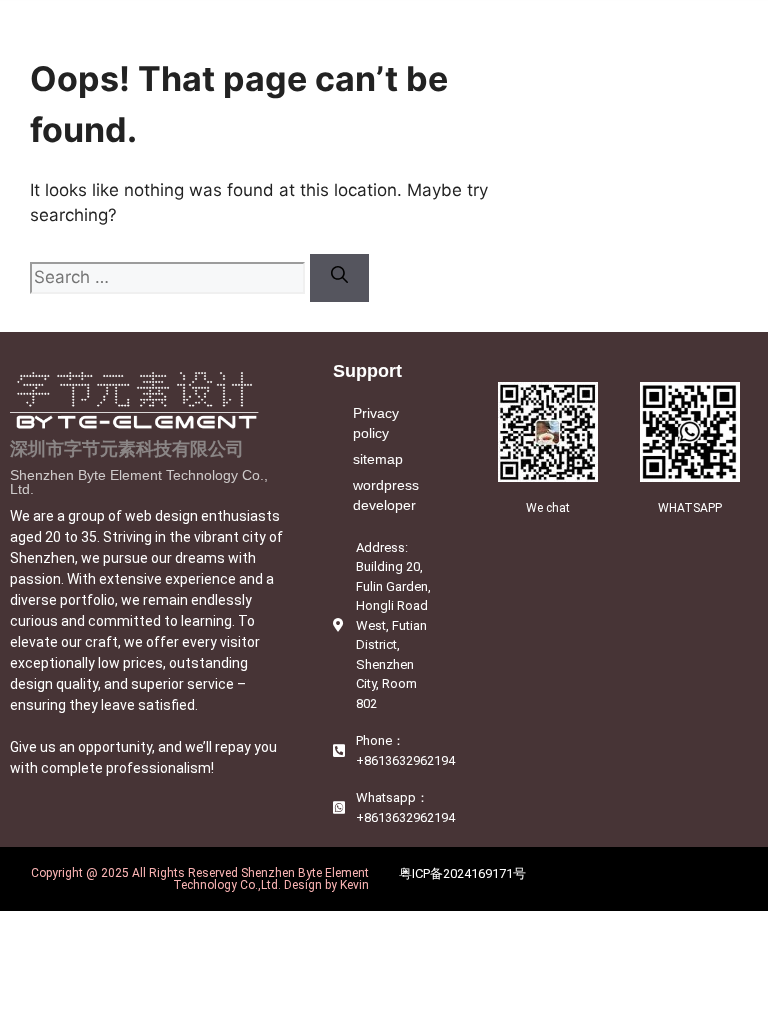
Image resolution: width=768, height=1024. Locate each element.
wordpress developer (386, 495)
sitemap (378, 459)
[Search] (339, 278)
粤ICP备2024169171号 (462, 873)
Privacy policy (376, 423)
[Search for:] (170, 277)
